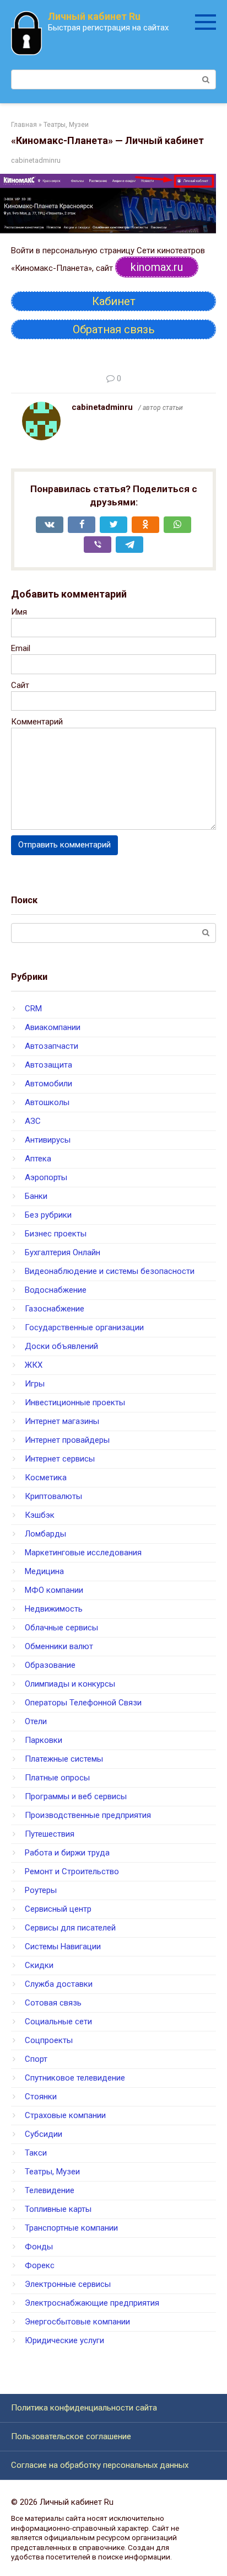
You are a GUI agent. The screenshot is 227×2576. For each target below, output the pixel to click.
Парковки (44, 1740)
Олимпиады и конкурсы (70, 1684)
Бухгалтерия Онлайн (63, 1252)
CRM (33, 1009)
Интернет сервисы (60, 1459)
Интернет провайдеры (67, 1440)
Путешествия (50, 1834)
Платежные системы (64, 1759)
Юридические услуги (64, 2340)
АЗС (33, 1121)
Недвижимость (54, 1609)
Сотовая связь (53, 2003)
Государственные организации (84, 1327)
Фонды (39, 2247)
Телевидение (50, 2190)
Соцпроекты (49, 2040)
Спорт (36, 2059)
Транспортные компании (71, 2228)
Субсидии (44, 2134)
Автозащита (48, 1065)
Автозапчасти (52, 1046)
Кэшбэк (40, 1515)
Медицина (44, 1571)
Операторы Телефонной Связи (83, 1703)
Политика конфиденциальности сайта (84, 2408)
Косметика (46, 1478)
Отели (36, 1721)
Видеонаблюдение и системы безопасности (110, 1271)
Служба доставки (59, 1984)
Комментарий (37, 722)
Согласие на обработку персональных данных (100, 2465)
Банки (36, 1196)
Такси (36, 2153)
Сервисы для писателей (70, 1928)
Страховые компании (65, 2115)
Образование (50, 1665)
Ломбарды (45, 1534)
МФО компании (54, 1590)
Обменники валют (59, 1646)
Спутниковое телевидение (75, 2078)
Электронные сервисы (68, 2284)
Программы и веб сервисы (76, 1796)
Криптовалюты (53, 1496)
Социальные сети (58, 2022)
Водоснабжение (56, 1290)
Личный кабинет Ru (94, 16)
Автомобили (48, 1084)
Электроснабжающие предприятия (92, 2303)
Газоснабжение (55, 1309)
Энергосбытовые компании (77, 2322)
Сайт (20, 685)
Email (21, 648)
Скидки (39, 1965)
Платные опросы (57, 1778)
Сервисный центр (58, 1909)
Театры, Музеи (52, 2172)
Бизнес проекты (56, 1234)
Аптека (38, 1159)
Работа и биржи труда (67, 1853)
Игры (35, 1384)
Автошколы (47, 1102)
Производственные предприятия (88, 1815)
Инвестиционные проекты (75, 1402)
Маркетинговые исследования (83, 1553)
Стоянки (41, 2097)
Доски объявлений (61, 1346)
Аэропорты (46, 1177)
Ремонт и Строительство (72, 1871)
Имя (19, 612)
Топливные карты (58, 2209)
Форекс (40, 2265)
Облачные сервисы (61, 1628)
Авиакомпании (53, 1027)
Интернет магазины (62, 1421)
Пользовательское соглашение (71, 2436)
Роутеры (41, 1890)
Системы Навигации (63, 1946)
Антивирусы (48, 1140)
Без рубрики (48, 1215)
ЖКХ (34, 1365)
